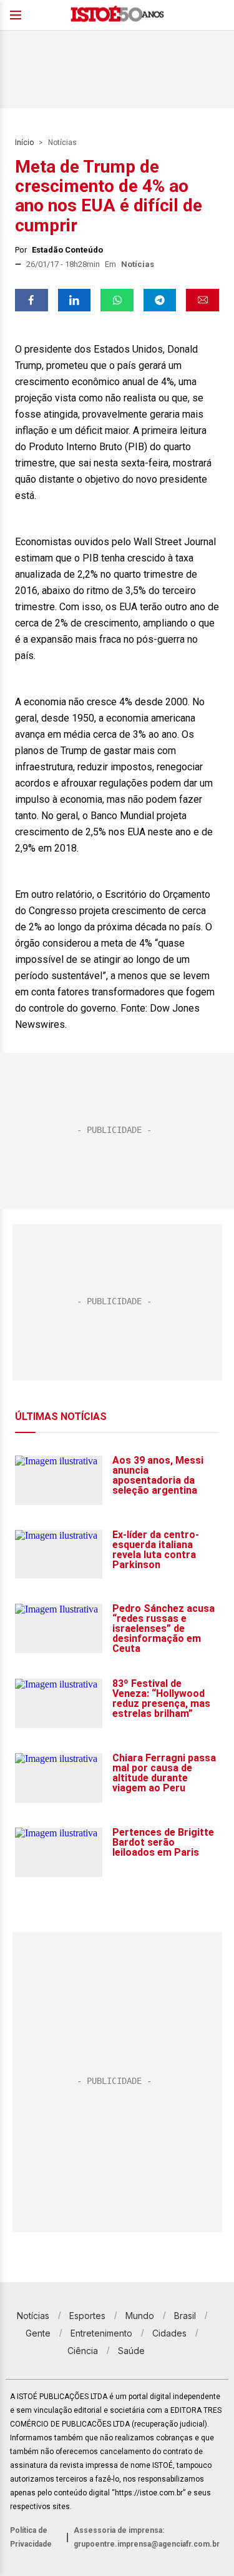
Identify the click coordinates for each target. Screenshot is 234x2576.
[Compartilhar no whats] (117, 300)
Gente (38, 2333)
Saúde (131, 2351)
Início (24, 143)
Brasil (185, 2316)
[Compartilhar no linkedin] (75, 300)
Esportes (87, 2316)
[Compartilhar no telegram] (160, 300)
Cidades (169, 2333)
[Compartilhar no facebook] (32, 300)
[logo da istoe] (117, 15)
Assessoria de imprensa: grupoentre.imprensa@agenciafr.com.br (147, 2537)
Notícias (62, 143)
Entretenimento (101, 2333)
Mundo (140, 2316)
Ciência (83, 2351)
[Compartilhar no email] (202, 300)
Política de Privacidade (31, 2537)
